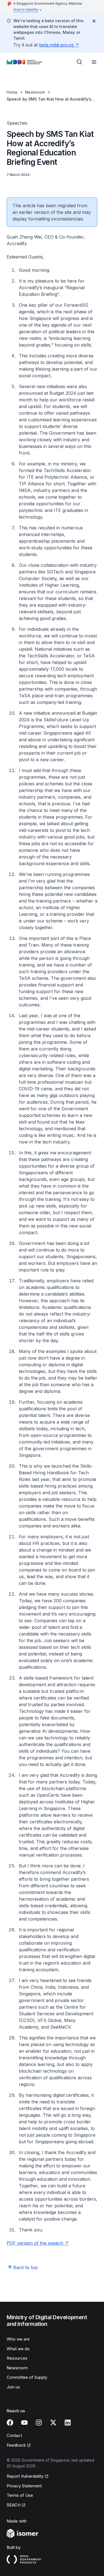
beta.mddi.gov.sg (56, 45)
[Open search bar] (80, 62)
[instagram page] (39, 2423)
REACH (14, 2505)
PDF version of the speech (35, 2243)
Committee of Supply (27, 2377)
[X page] (53, 2423)
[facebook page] (10, 2423)
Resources (17, 2358)
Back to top (26, 2267)
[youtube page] (24, 2423)
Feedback (16, 2445)
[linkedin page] (68, 2423)
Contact (14, 2435)
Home (12, 92)
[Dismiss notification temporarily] (94, 21)
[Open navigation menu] (94, 62)
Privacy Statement (24, 2486)
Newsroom (35, 92)
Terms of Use (20, 2495)
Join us (13, 2387)
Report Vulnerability (25, 2476)
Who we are (18, 2339)
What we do (18, 2349)
